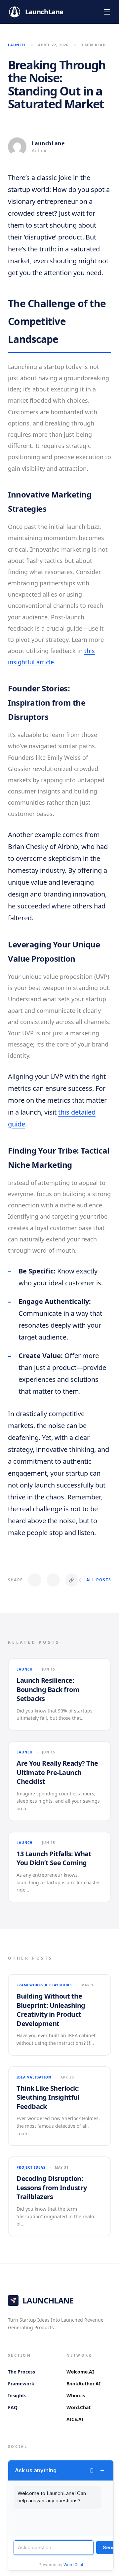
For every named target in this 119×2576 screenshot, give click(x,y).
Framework (21, 2384)
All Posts (99, 1580)
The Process (21, 2372)
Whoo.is (76, 2395)
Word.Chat (79, 2407)
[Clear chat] (92, 2470)
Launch (17, 45)
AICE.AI (75, 2419)
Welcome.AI (80, 2372)
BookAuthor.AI (83, 2384)
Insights (17, 2395)
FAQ (13, 2407)
